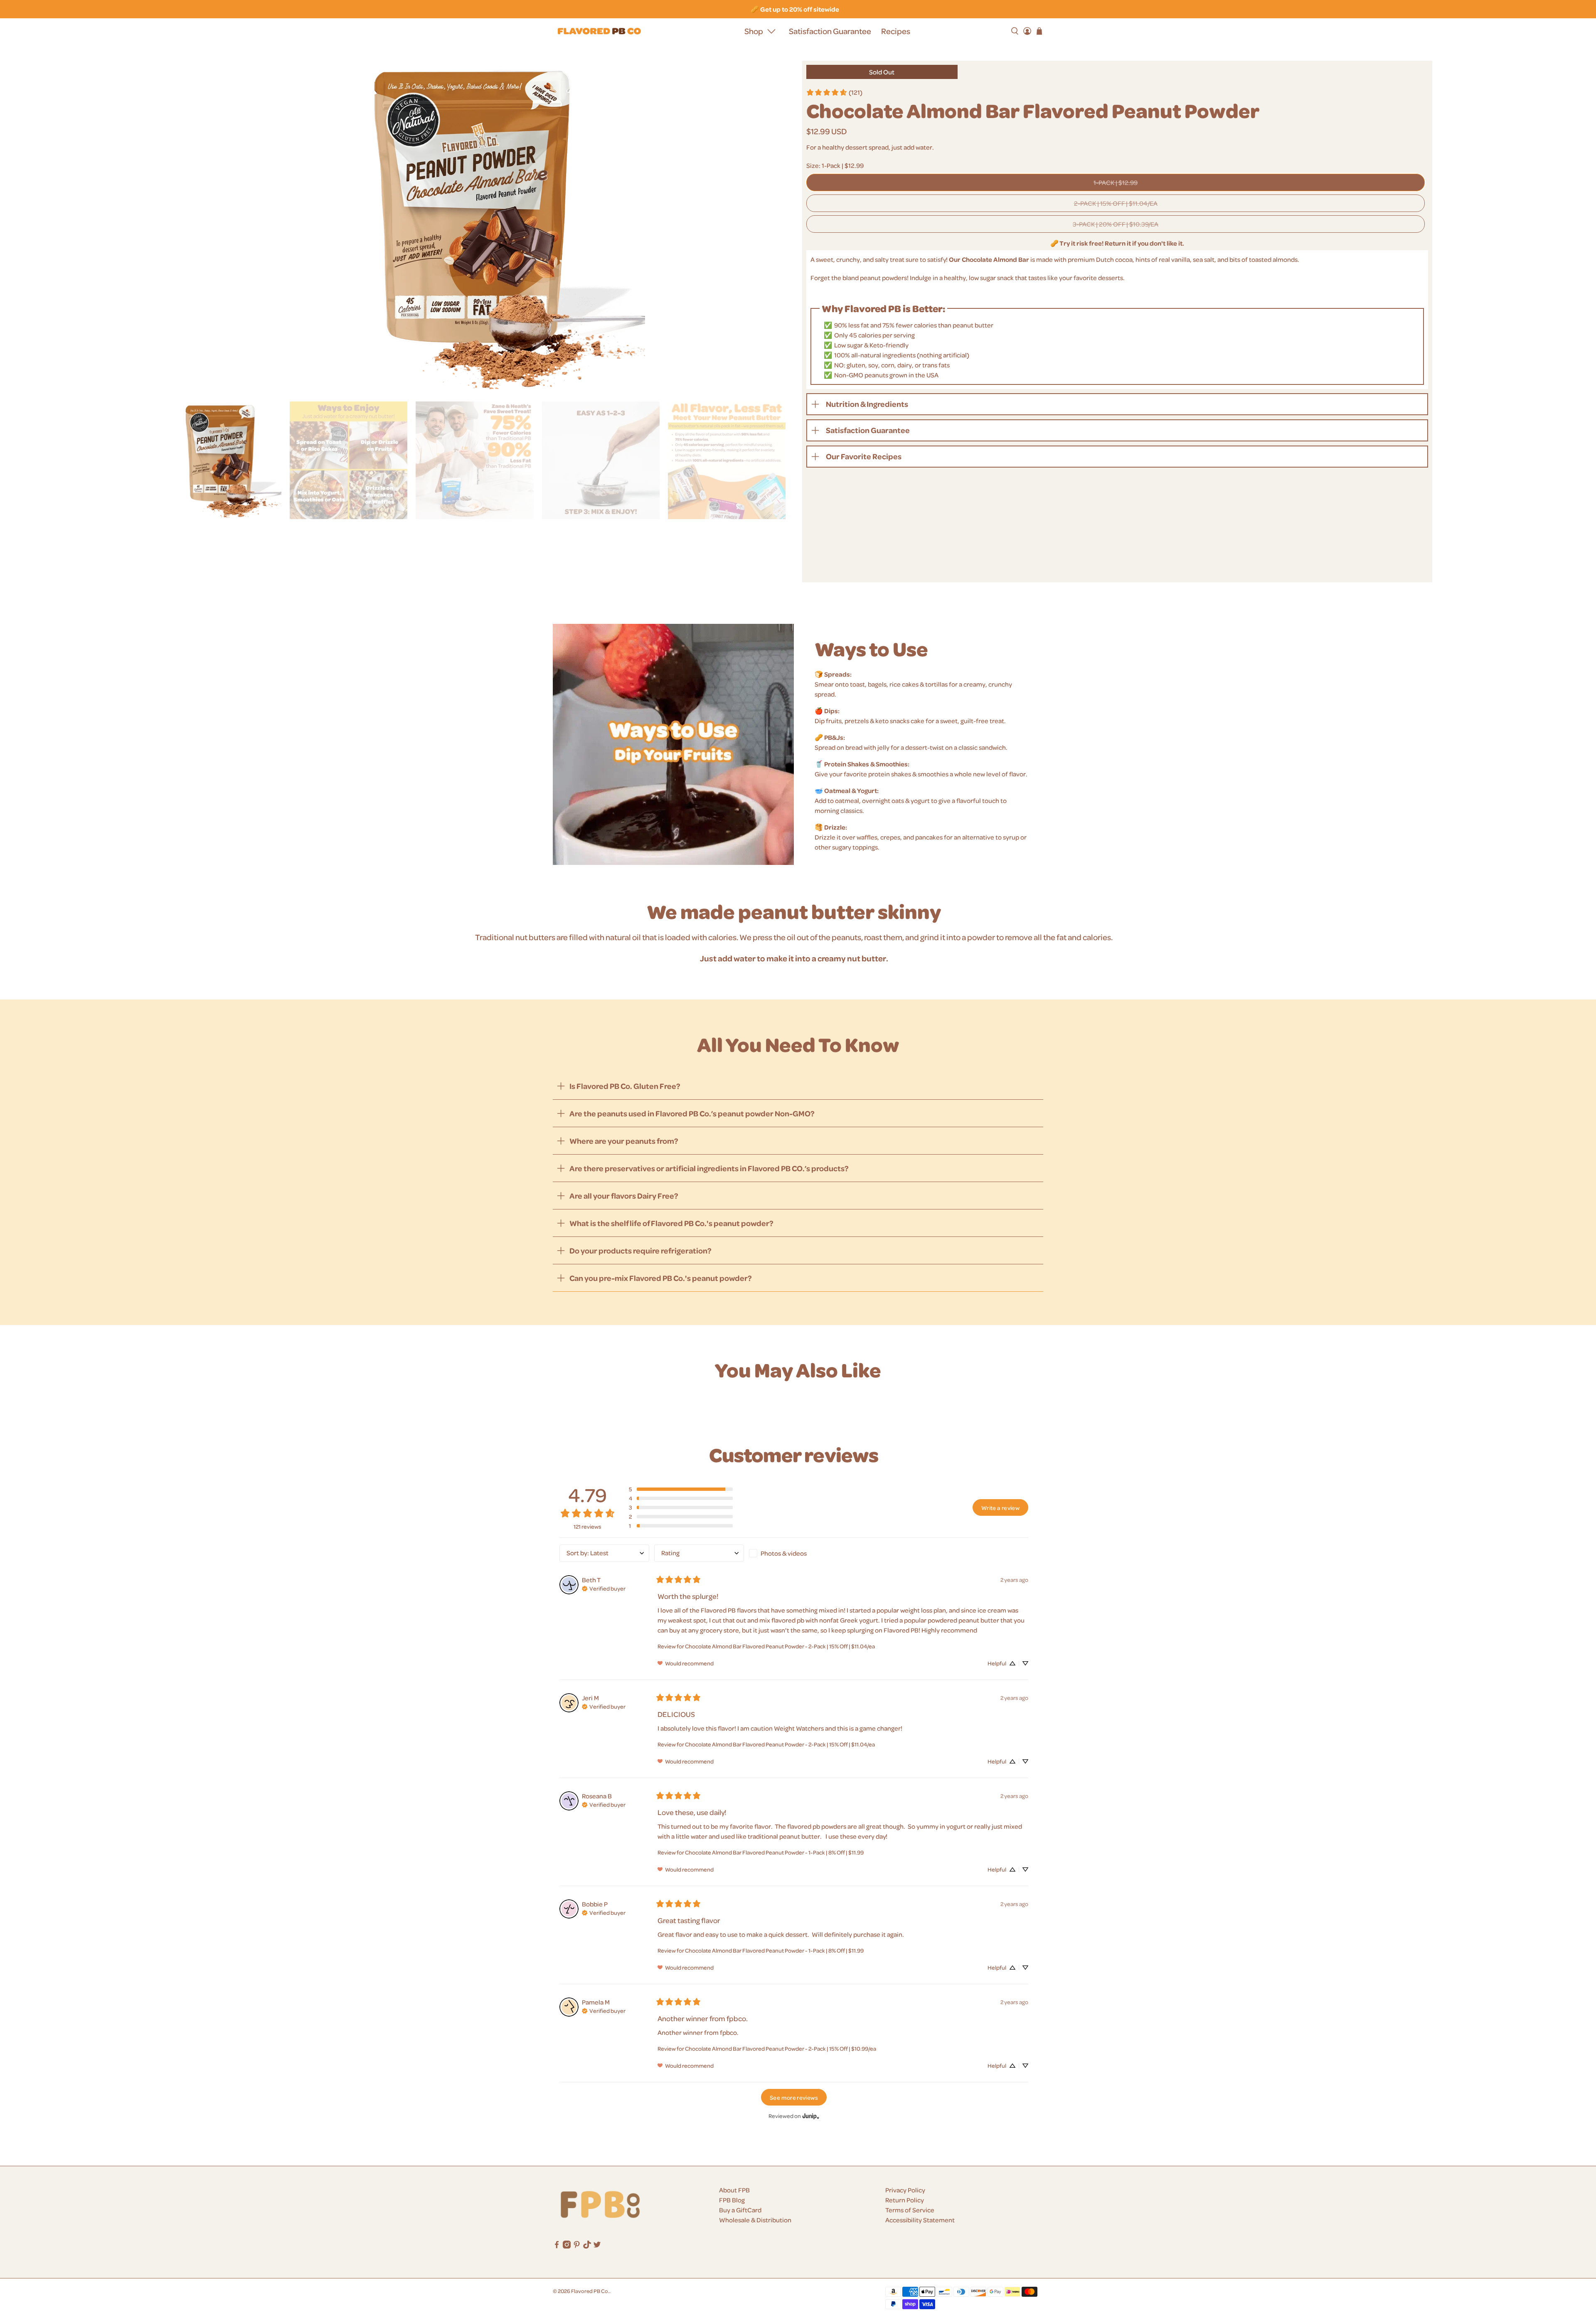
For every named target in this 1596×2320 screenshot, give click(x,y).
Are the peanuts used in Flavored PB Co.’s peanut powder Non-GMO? (692, 1113)
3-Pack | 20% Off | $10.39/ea (1116, 224)
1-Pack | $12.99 (1116, 182)
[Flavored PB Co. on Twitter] (597, 2246)
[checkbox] (794, 1553)
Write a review (1000, 1507)
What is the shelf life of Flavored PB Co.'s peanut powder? (671, 1223)
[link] (834, 92)
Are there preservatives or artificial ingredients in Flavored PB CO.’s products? (709, 1168)
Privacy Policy (905, 2190)
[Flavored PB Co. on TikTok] (587, 2246)
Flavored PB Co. (590, 2291)
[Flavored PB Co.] (599, 31)
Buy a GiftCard (740, 2210)
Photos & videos (784, 1553)
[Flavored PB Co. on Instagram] (567, 2246)
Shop (754, 31)
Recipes (896, 31)
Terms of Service (910, 2210)
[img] (604, 1588)
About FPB (734, 2190)
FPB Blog (732, 2200)
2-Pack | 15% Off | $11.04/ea (1116, 203)
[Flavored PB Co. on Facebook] (557, 2246)
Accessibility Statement (920, 2220)
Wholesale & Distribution (755, 2220)
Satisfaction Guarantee (830, 31)
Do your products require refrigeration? (640, 1250)
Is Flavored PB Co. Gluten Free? (625, 1086)
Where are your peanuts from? (624, 1141)
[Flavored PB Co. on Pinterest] (577, 2246)
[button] (681, 1489)
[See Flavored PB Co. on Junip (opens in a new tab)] (811, 2116)
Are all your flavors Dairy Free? (624, 1196)
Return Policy (905, 2200)
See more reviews (794, 2097)
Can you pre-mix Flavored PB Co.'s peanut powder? (661, 1278)
